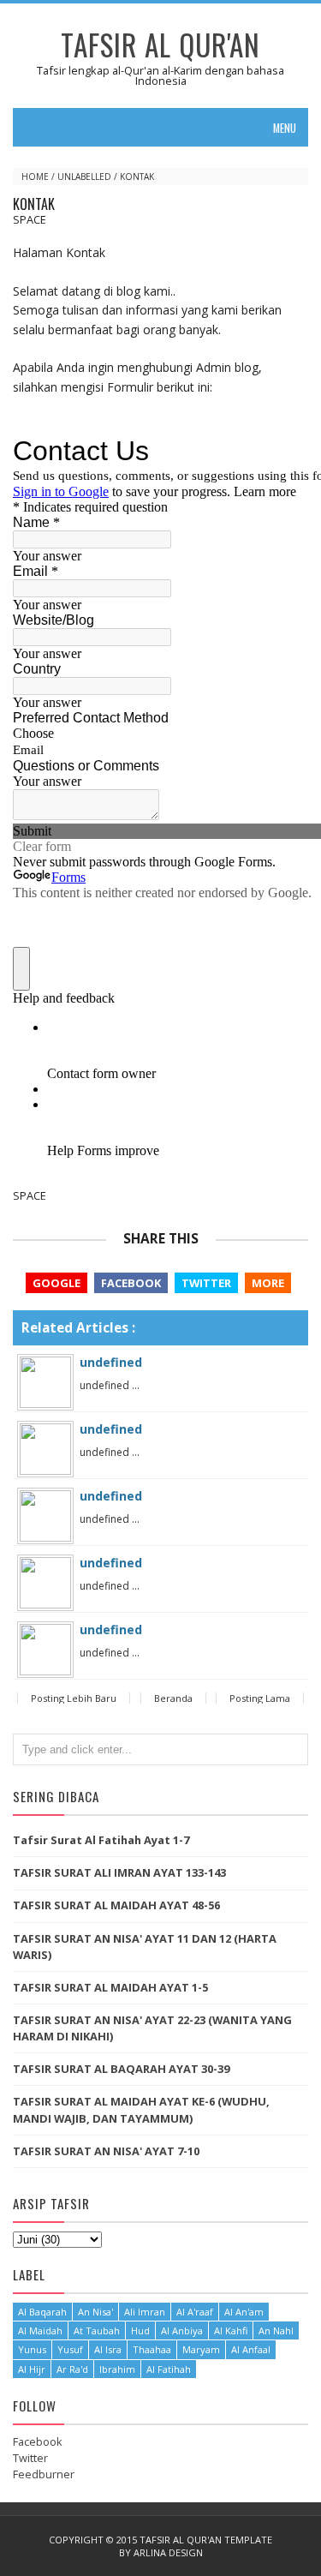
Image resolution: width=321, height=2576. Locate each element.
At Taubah (97, 2330)
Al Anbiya (182, 2330)
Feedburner (44, 2474)
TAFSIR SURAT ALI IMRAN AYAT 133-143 (119, 1872)
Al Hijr (32, 2369)
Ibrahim (117, 2369)
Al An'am (244, 2312)
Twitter (206, 1283)
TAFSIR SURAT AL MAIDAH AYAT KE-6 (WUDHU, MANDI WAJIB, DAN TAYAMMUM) (141, 2109)
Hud (140, 2330)
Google (56, 1283)
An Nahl (276, 2330)
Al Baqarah (42, 2312)
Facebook (131, 1283)
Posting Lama (260, 1698)
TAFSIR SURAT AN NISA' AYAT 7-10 (106, 2151)
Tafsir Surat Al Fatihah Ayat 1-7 (101, 1840)
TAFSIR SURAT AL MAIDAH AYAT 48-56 (116, 1905)
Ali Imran (145, 2312)
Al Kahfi (231, 2330)
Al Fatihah (169, 2369)
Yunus (32, 2349)
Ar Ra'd (72, 2369)
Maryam (201, 2349)
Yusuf (70, 2349)
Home (35, 177)
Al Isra (108, 2349)
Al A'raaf (195, 2312)
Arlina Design (168, 2552)
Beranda (173, 1698)
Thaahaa (152, 2349)
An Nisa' (95, 2312)
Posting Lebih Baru (74, 1698)
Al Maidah (40, 2330)
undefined (111, 1362)
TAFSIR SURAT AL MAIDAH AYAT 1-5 (110, 1987)
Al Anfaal (251, 2349)
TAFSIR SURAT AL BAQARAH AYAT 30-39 (121, 2069)
